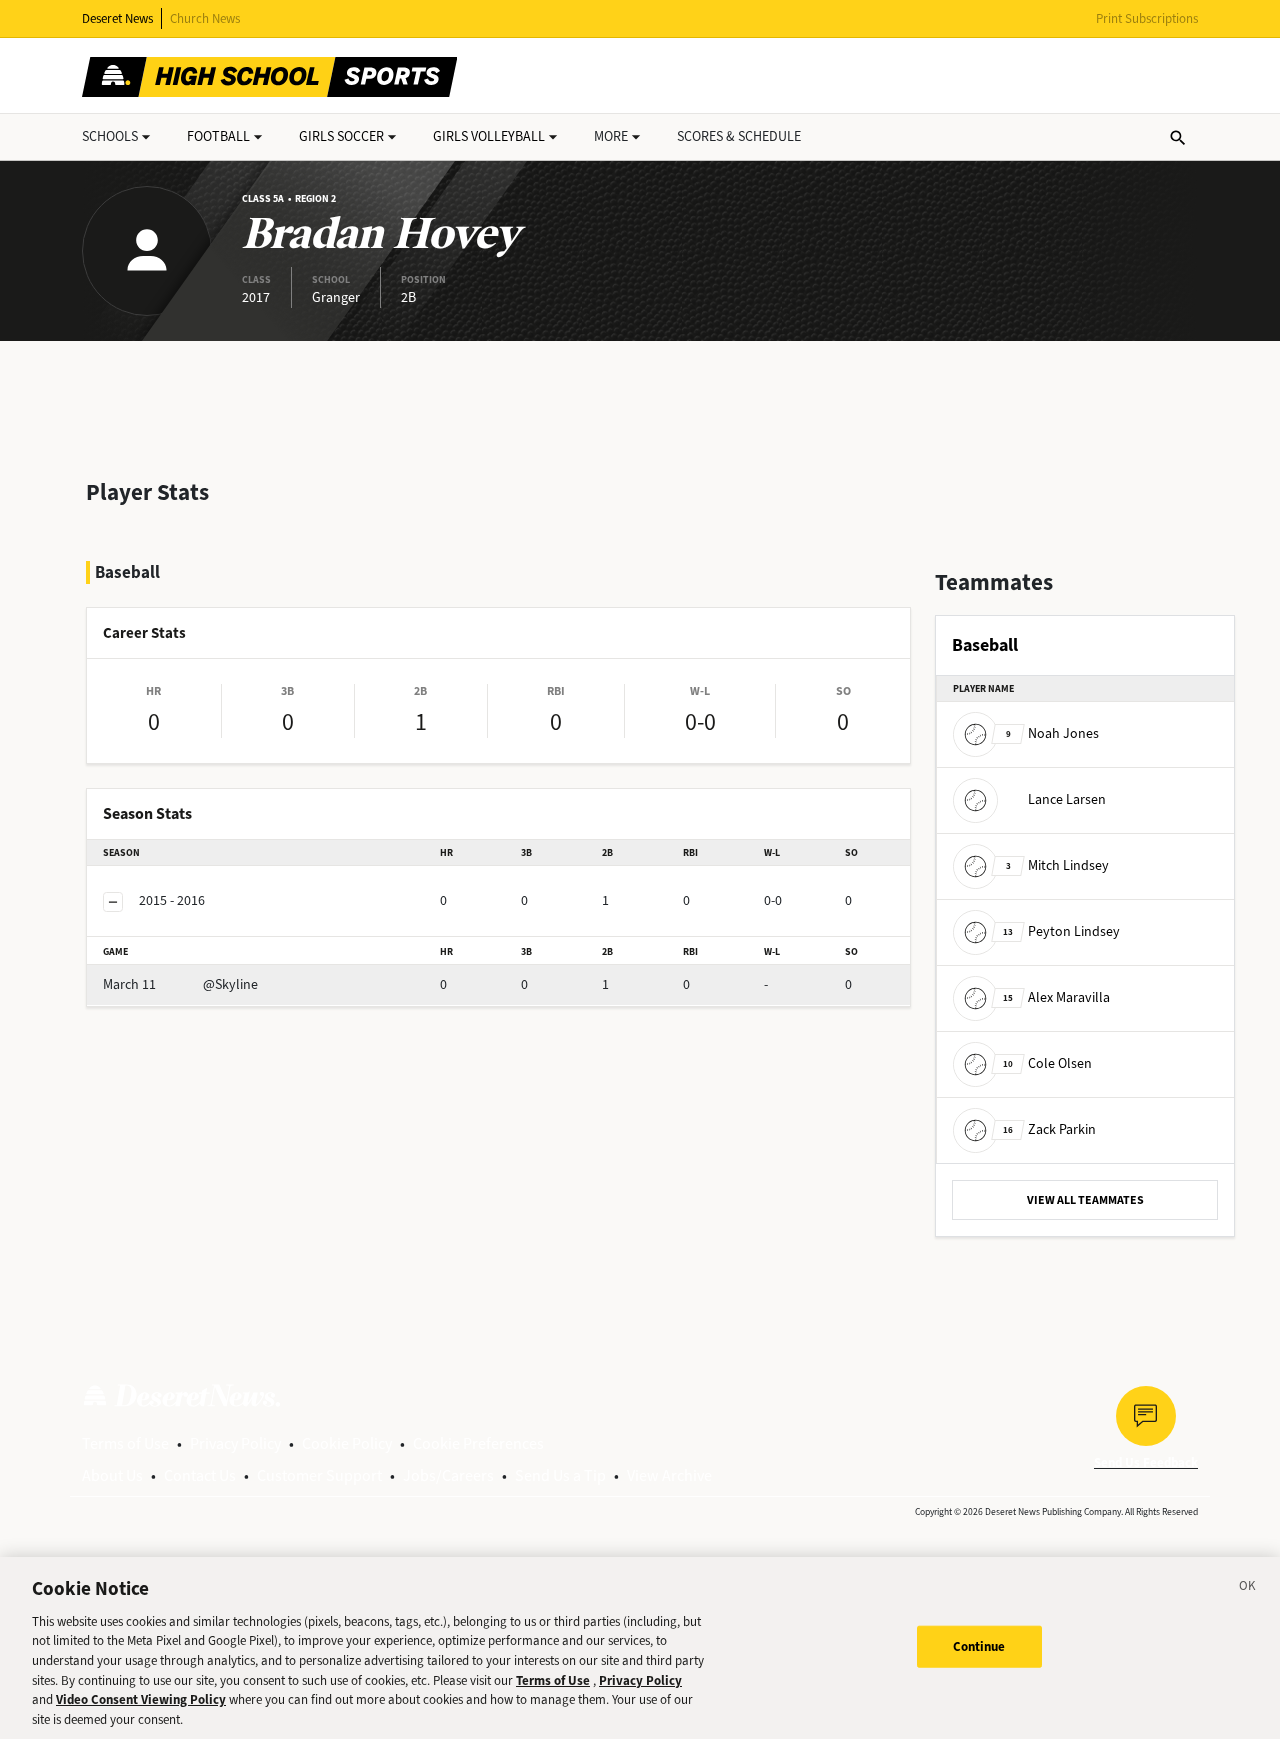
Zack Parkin (1049, 1129)
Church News (205, 18)
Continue (979, 1646)
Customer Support (319, 1475)
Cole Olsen (1047, 1063)
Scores (739, 136)
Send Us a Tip (560, 1475)
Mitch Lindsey (1057, 865)
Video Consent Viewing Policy (141, 1699)
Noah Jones (1052, 733)
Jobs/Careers (448, 1475)
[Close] (1248, 1589)
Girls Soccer (341, 136)
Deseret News (117, 18)
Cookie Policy (347, 1443)
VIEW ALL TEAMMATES (1085, 1200)
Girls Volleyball (489, 136)
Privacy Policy (235, 1443)
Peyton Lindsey (1061, 931)
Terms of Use (125, 1443)
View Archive (669, 1475)
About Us (112, 1475)
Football (218, 136)
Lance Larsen (1067, 799)
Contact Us (200, 1475)
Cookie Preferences (478, 1443)
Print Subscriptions (1147, 18)
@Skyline (180, 984)
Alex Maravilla (1056, 997)
